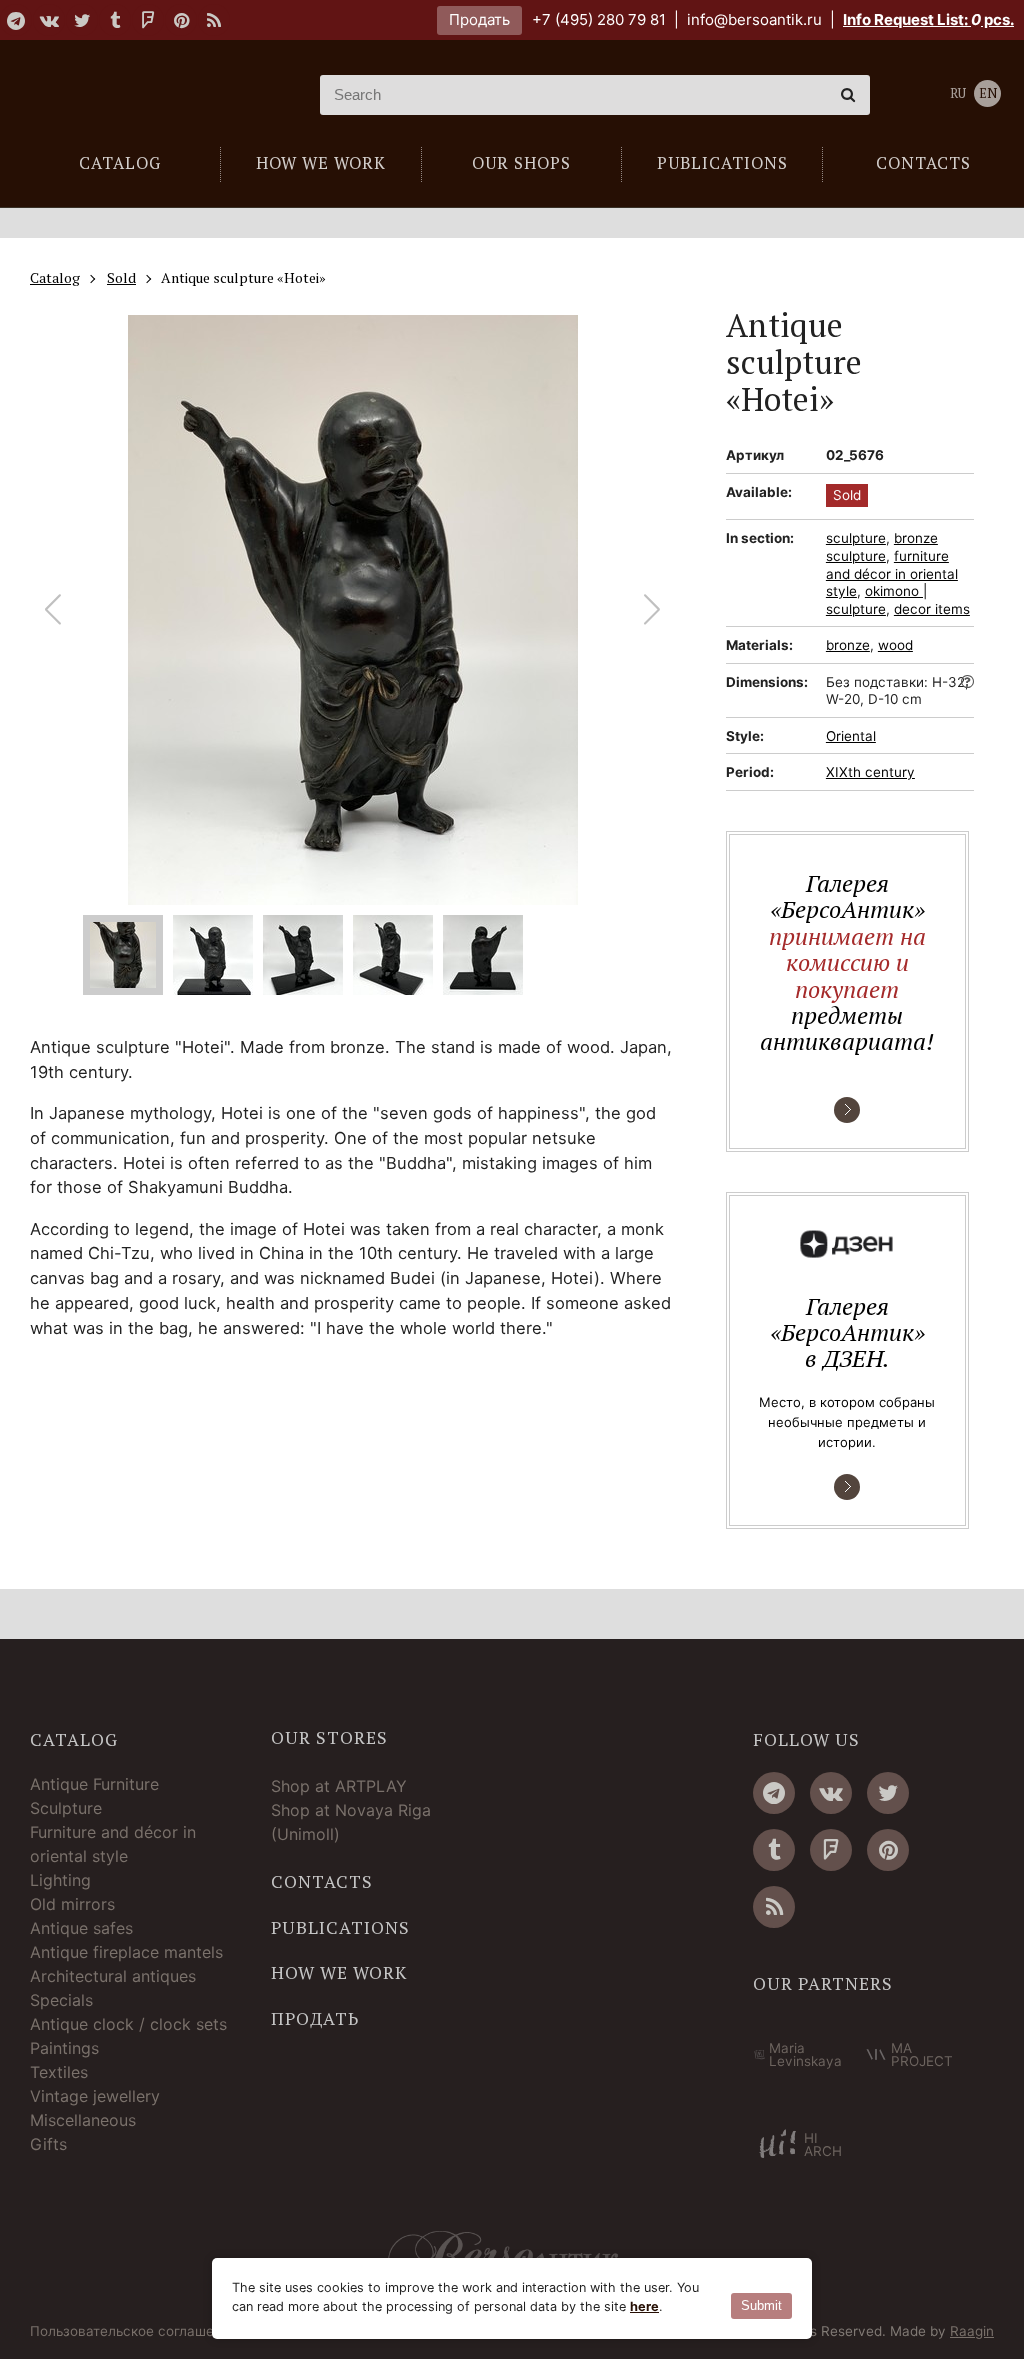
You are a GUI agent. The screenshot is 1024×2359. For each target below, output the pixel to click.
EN (988, 93)
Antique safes (81, 1928)
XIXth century (870, 772)
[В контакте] (49, 20)
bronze (848, 645)
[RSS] (214, 20)
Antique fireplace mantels (126, 1952)
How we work (339, 1973)
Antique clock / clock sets (128, 2024)
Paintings (64, 2048)
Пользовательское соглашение (134, 2332)
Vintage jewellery (95, 2096)
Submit (761, 2305)
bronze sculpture (882, 547)
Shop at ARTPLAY (339, 1786)
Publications (340, 1928)
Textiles (59, 2072)
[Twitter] (82, 20)
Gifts (48, 2144)
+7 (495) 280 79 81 (599, 19)
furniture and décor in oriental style (892, 573)
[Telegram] (16, 20)
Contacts (322, 1882)
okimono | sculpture (876, 600)
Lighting (60, 1880)
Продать (479, 19)
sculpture (856, 538)
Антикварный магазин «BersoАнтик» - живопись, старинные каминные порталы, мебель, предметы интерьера (145, 95)
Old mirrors (72, 1904)
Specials (61, 2000)
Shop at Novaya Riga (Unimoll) (351, 1822)
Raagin (972, 2331)
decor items (932, 609)
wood (895, 645)
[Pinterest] (181, 20)
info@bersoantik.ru (754, 19)
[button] (652, 610)
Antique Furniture (94, 1784)
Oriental (851, 736)
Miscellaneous (83, 2120)
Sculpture (66, 1808)
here (644, 2306)
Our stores (329, 1738)
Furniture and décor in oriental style (113, 1844)
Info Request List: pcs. (928, 19)
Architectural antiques (113, 1976)
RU (958, 93)
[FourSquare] (148, 20)
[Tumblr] (115, 20)
